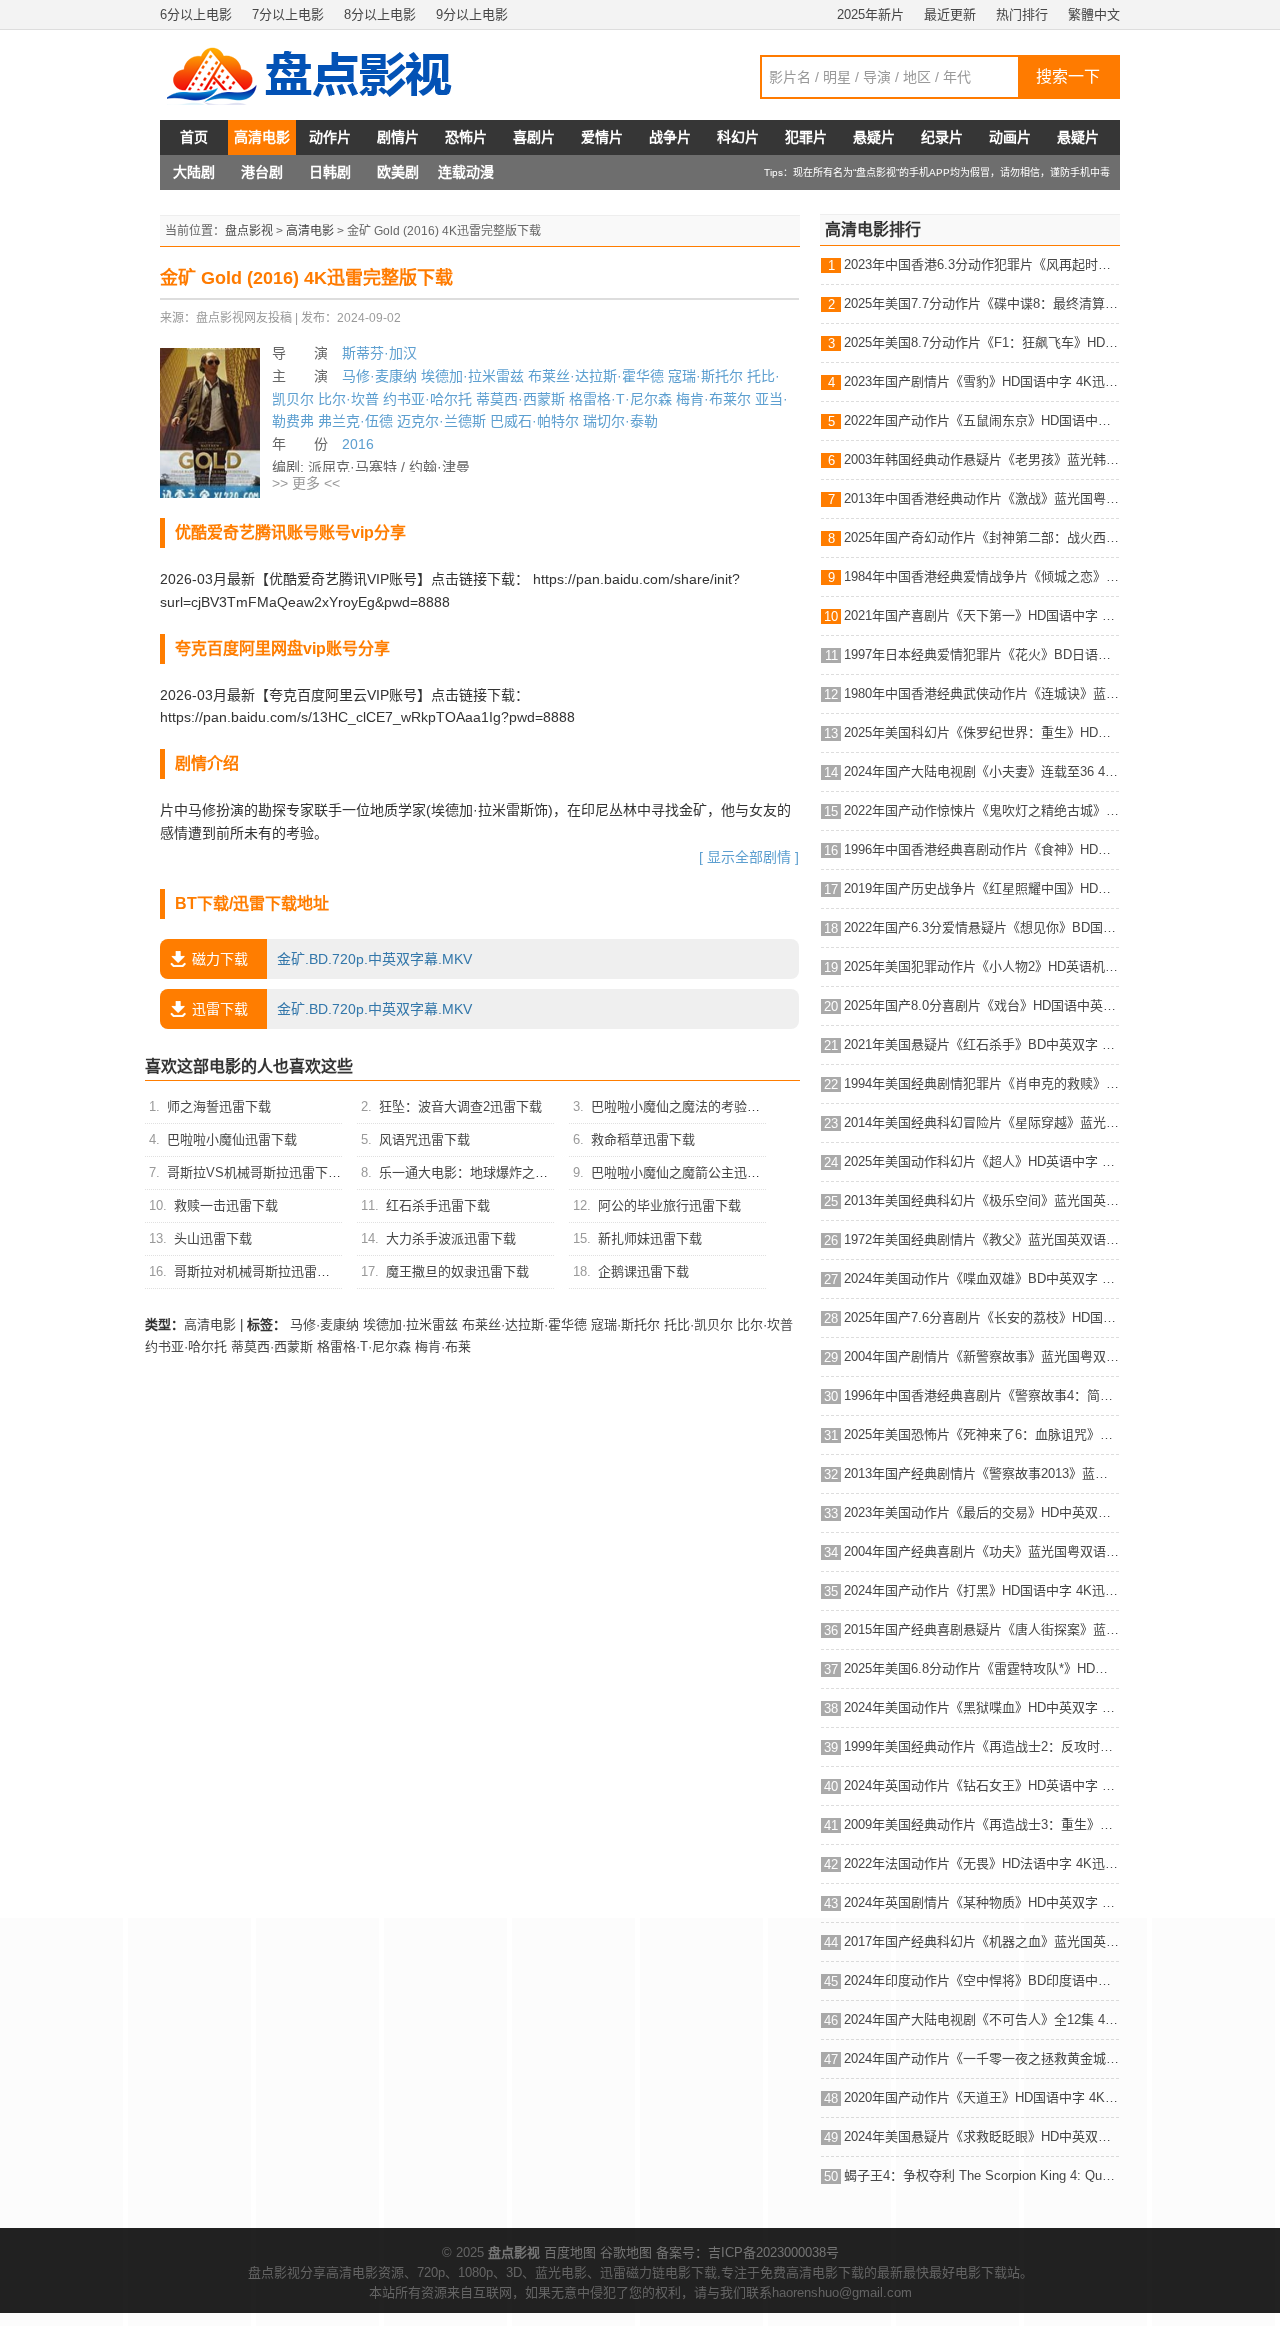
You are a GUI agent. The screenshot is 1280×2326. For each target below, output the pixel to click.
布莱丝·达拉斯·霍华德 (596, 376)
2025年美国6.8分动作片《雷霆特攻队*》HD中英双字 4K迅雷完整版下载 (981, 1668)
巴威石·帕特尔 (534, 421)
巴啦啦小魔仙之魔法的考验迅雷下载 (695, 1106)
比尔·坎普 (348, 399)
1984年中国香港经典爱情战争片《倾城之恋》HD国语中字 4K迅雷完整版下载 (981, 576)
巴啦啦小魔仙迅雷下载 (232, 1139)
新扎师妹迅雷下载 (650, 1238)
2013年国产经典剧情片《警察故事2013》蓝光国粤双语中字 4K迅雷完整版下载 (981, 1473)
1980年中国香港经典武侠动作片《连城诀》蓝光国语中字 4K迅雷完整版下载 (981, 693)
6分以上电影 (196, 14)
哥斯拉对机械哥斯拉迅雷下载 (258, 1271)
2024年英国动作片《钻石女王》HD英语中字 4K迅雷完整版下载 (981, 1785)
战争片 (670, 137)
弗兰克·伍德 (355, 421)
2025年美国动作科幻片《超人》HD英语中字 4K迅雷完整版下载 (981, 1161)
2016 (358, 444)
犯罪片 (806, 137)
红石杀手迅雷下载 (438, 1205)
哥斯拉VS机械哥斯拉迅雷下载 (254, 1172)
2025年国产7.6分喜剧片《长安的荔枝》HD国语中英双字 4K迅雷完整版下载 (981, 1317)
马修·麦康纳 (379, 376)
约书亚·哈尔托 (427, 399)
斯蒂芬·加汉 (379, 353)
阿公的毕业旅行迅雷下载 (669, 1205)
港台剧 (262, 172)
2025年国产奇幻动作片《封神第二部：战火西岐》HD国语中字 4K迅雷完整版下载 (981, 537)
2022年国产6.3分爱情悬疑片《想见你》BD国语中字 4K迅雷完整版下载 (981, 927)
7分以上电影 (288, 14)
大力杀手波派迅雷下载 (451, 1238)
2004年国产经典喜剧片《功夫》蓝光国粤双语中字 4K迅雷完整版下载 (981, 1551)
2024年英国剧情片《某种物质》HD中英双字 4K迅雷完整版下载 (981, 1902)
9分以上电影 (472, 14)
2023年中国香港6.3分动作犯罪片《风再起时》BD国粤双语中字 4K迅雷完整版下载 (981, 264)
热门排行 (1022, 14)
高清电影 (262, 137)
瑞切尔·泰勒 (620, 421)
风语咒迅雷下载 (424, 1139)
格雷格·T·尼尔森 (620, 399)
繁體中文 (1094, 14)
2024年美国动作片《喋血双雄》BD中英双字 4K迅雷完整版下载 (981, 1278)
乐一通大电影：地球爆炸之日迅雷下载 (489, 1172)
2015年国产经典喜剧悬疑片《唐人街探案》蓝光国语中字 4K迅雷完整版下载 (981, 1629)
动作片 (330, 137)
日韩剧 (330, 172)
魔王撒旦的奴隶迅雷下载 (457, 1271)
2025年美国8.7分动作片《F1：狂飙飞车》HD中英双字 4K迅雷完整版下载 (981, 342)
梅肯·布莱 (443, 1346)
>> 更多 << (306, 483)
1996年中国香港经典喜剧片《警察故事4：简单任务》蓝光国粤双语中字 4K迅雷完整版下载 (981, 1395)
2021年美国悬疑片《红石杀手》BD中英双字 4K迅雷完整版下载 (981, 1044)
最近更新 (950, 14)
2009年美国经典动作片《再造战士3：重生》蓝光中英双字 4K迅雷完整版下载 (981, 1824)
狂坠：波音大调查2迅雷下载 (460, 1106)
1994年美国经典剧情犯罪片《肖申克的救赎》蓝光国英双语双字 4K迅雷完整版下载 (981, 1083)
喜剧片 (534, 137)
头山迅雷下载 (213, 1238)
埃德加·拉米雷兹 (472, 376)
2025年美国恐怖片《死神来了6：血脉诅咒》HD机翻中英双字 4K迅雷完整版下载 (981, 1434)
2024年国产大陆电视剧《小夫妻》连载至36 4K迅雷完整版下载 (981, 771)
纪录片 (942, 137)
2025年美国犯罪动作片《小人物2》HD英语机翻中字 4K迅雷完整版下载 (981, 966)
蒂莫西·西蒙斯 (520, 399)
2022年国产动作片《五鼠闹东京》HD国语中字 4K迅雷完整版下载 (981, 420)
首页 (194, 137)
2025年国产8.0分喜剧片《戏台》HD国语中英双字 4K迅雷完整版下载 (981, 1005)
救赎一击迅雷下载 (226, 1205)
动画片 (1010, 137)
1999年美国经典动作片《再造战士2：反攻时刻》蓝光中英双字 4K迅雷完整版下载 (981, 1746)
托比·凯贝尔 (698, 1324)
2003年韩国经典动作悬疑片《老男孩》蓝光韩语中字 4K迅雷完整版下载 (981, 459)
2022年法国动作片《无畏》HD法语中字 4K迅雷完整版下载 (981, 1863)
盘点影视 (249, 231)
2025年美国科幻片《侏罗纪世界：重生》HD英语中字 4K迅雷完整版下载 (981, 732)
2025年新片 (870, 14)
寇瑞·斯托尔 (705, 376)
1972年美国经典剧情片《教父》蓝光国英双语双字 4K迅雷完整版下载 (981, 1239)
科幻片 (738, 137)
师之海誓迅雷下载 (219, 1106)
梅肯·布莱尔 (713, 399)
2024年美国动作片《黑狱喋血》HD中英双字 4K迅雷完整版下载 (981, 1707)
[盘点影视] (320, 75)
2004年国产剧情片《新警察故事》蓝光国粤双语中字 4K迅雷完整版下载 (981, 1356)
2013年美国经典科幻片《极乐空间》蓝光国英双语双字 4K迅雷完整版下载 (981, 1200)
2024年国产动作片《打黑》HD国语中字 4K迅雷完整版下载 (981, 1590)
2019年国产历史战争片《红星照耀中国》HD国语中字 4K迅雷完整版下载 (981, 888)
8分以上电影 (380, 14)
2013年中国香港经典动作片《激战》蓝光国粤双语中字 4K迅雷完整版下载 (981, 498)
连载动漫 (466, 172)
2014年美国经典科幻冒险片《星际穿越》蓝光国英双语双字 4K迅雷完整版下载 (981, 1122)
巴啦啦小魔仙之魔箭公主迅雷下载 (688, 1172)
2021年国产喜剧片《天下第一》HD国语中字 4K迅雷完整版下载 (981, 615)
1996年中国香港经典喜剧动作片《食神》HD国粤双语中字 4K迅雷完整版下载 (981, 849)
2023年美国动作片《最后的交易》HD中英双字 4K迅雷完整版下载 (981, 1512)
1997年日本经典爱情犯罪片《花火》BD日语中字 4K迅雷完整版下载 (981, 654)
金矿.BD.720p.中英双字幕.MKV (332, 959)
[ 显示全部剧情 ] (749, 857)
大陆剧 (194, 172)
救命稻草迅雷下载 (643, 1139)
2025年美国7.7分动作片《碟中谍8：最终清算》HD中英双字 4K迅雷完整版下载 (981, 303)
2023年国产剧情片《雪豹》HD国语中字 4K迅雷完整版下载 (981, 381)
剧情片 (398, 137)
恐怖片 (466, 137)
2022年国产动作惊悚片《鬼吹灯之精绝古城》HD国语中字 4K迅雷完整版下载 (981, 810)
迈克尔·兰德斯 (441, 421)
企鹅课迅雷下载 (643, 1271)
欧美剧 (398, 172)
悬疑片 (874, 137)
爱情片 (602, 137)
